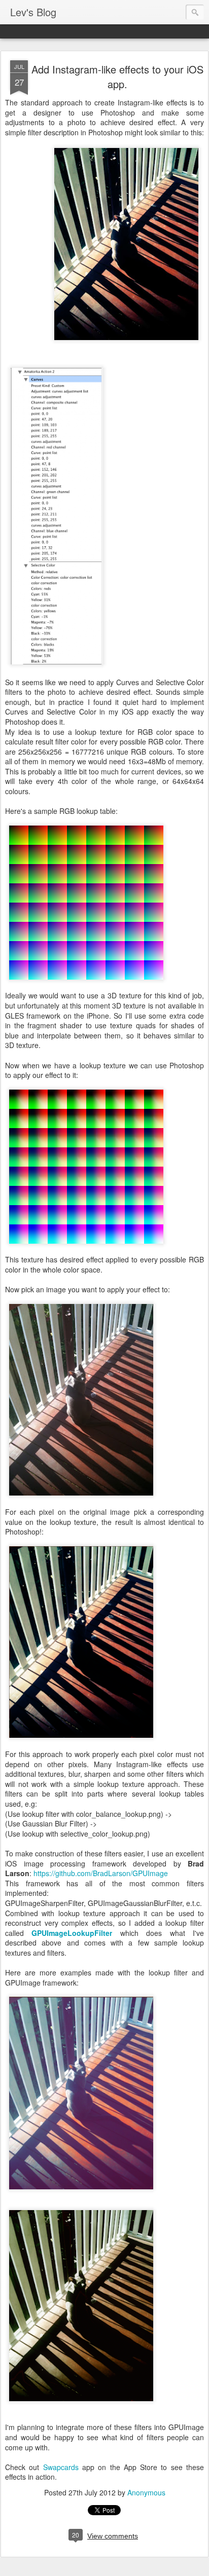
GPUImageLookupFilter (72, 1933)
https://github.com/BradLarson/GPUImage (101, 1873)
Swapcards (61, 2467)
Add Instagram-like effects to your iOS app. (117, 77)
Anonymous (146, 2492)
